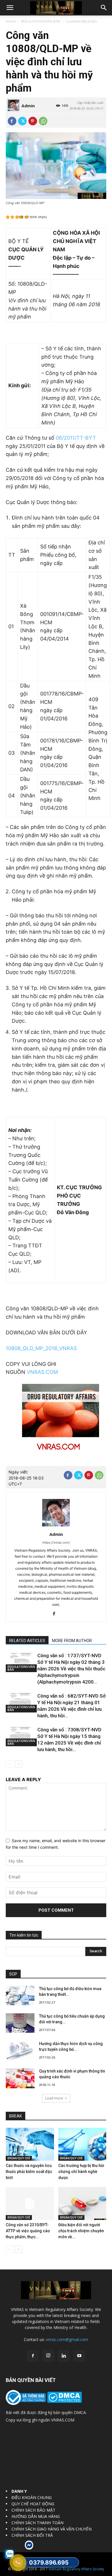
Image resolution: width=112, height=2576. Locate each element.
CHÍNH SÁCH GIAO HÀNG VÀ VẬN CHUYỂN (52, 2529)
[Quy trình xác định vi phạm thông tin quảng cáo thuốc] (20, 2078)
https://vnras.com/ (56, 1542)
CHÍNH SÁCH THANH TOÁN (37, 2523)
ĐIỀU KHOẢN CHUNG (32, 2497)
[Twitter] (22, 121)
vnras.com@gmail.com (67, 2339)
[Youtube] (79, 2356)
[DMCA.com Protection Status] (64, 2401)
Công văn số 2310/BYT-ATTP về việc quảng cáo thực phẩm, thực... (28, 2231)
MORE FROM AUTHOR (72, 1641)
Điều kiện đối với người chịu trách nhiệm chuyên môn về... (81, 2231)
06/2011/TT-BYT (76, 438)
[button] (10, 8)
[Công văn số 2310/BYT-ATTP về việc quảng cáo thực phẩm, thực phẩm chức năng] (30, 2203)
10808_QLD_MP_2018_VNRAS (41, 1348)
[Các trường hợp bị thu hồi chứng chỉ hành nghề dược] (82, 2144)
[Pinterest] (33, 121)
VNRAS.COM (42, 1372)
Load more (54, 2098)
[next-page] (19, 1764)
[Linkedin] (64, 2356)
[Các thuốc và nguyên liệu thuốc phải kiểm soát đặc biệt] (30, 2144)
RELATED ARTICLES (27, 1641)
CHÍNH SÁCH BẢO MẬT (33, 2510)
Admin (28, 106)
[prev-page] (9, 1764)
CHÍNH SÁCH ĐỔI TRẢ (32, 2535)
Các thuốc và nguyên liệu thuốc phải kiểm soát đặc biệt (29, 2172)
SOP (13, 1974)
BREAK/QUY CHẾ (19, 2158)
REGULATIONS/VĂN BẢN (41, 21)
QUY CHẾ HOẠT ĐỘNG (33, 2504)
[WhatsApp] (43, 121)
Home (11, 21)
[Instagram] (48, 2356)
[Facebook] (12, 121)
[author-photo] (56, 1526)
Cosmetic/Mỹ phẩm (81, 21)
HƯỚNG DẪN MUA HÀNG (36, 2516)
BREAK (16, 2116)
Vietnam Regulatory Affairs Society (76, 2569)
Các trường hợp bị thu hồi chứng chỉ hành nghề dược (81, 2172)
